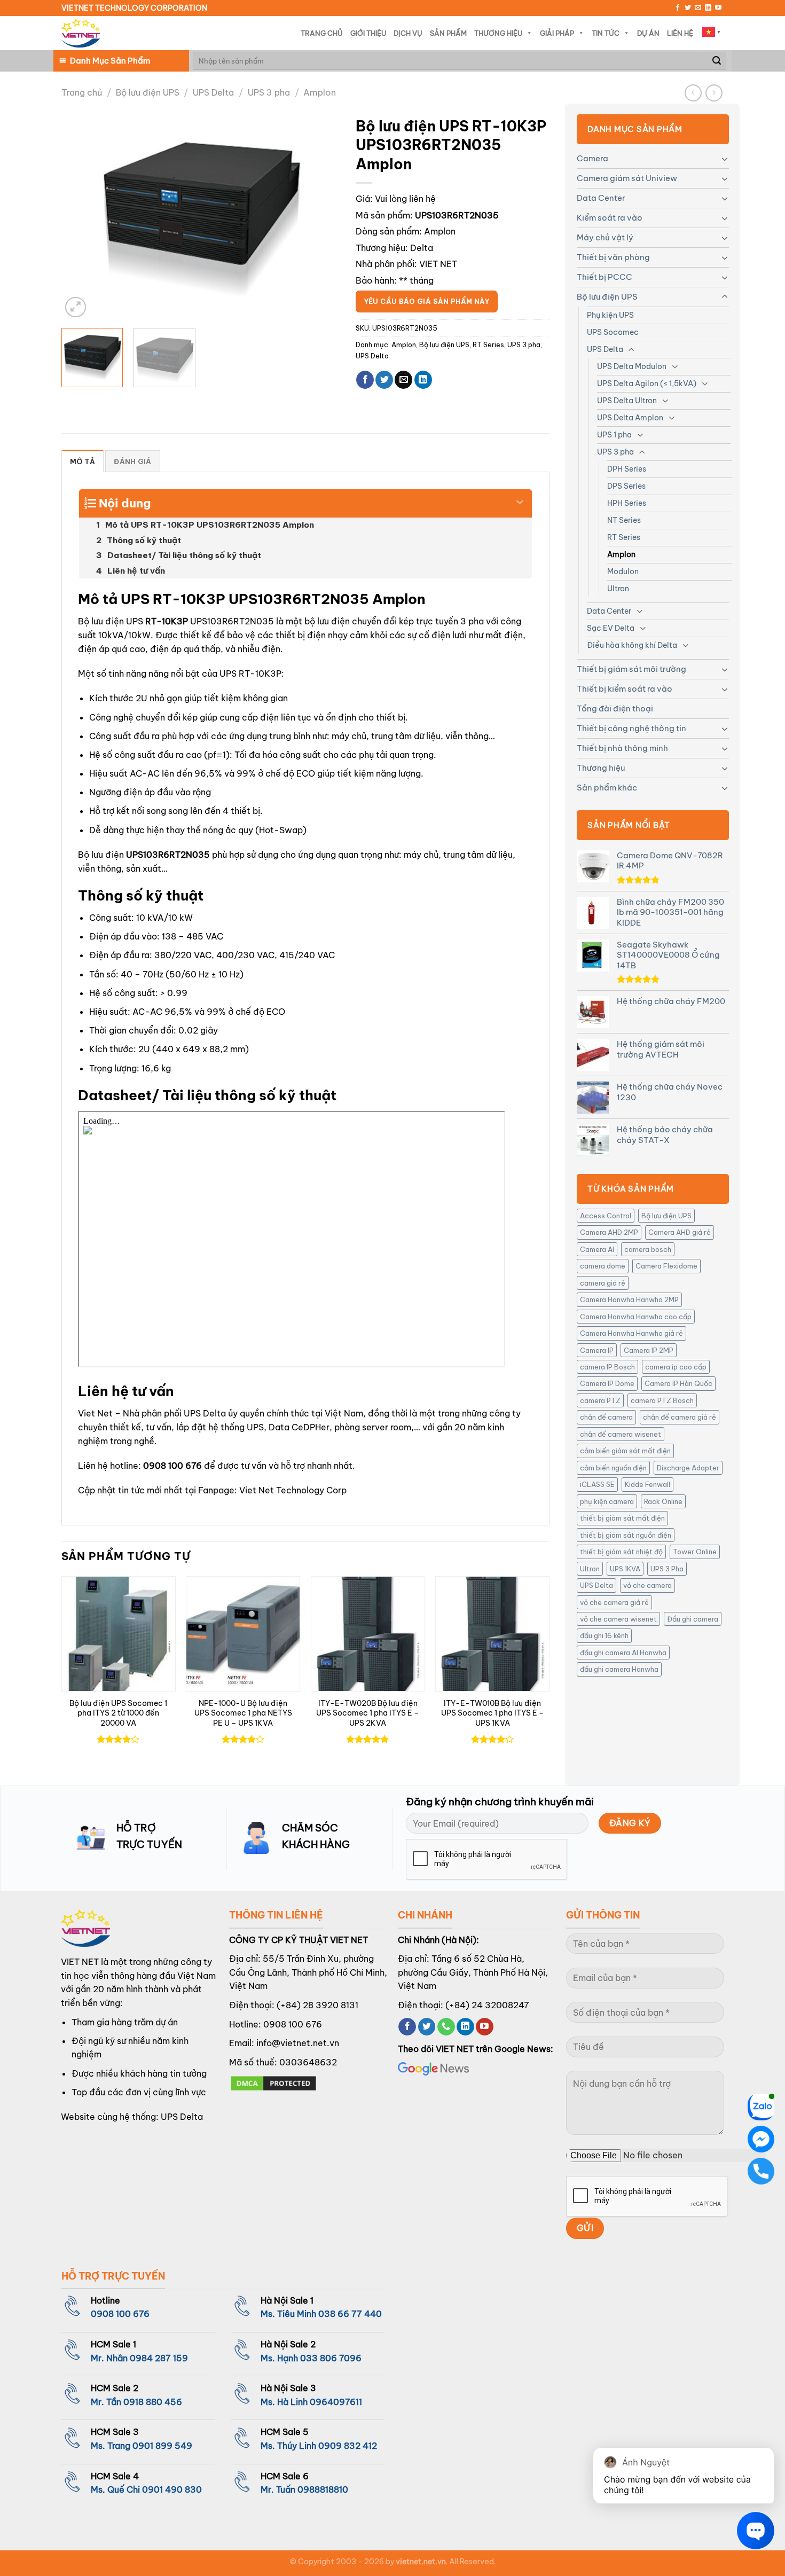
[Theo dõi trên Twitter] (688, 8)
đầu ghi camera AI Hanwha (623, 1653)
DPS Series (626, 486)
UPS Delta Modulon (632, 366)
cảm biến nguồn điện (613, 1468)
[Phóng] (76, 307)
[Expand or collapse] (520, 499)
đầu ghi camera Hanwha (619, 1669)
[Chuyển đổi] (725, 159)
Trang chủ (82, 92)
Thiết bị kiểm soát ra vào (625, 689)
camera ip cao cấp (676, 1367)
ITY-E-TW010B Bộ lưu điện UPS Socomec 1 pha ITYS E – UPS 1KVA (493, 1713)
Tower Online (695, 1552)
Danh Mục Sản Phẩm (110, 61)
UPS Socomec (613, 332)
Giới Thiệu (368, 33)
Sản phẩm (448, 33)
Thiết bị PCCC (605, 277)
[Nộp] (717, 61)
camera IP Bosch (607, 1367)
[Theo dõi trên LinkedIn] (708, 8)
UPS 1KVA (625, 1569)
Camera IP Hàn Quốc (678, 1383)
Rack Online (663, 1501)
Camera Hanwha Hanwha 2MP (629, 1299)
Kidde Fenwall (647, 1484)
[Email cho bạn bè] (403, 380)
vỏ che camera (647, 1585)
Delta (422, 248)
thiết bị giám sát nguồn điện (626, 1535)
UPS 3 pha (269, 92)
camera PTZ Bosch (662, 1400)
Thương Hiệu (498, 33)
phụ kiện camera (607, 1501)
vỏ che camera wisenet (618, 1619)
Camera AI (597, 1249)
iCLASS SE (597, 1484)
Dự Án (648, 33)
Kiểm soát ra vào (610, 218)
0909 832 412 (348, 2446)
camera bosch (648, 1249)
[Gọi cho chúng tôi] (446, 2027)
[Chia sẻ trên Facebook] (365, 380)
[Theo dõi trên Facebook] (678, 8)
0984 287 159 (159, 2358)
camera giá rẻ (603, 1283)
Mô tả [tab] (83, 461)
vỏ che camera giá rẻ (614, 1602)
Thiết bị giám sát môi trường (631, 669)
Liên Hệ (680, 33)
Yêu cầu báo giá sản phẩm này (427, 302)
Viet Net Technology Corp (293, 1490)
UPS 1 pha (614, 435)
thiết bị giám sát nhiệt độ (621, 1552)
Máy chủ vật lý (605, 237)
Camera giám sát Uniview (627, 178)
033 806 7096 (331, 2358)
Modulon (623, 571)
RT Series (624, 537)
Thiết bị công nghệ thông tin (631, 728)
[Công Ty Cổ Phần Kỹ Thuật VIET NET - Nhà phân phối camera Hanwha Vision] (81, 33)
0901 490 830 (172, 2489)
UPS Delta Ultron (627, 401)
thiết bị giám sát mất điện (622, 1518)
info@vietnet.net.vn (298, 2043)
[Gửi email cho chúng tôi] (698, 8)
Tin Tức (606, 33)
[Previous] (81, 216)
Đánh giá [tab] (132, 461)
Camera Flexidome (666, 1266)
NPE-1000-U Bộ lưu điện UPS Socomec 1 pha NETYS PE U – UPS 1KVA (243, 1713)
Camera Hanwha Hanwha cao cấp (636, 1317)
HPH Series (627, 503)
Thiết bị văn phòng (613, 257)
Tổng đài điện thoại (615, 708)
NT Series (624, 520)
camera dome (603, 1266)
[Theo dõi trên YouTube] (718, 8)
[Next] (320, 216)
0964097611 (336, 2402)
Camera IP (597, 1350)
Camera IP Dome (607, 1383)
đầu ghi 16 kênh (604, 1635)
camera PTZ (600, 1400)
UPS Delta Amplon (630, 418)
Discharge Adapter (688, 1468)
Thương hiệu (601, 768)
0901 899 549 (162, 2446)
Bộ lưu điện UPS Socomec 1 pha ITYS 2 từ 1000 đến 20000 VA (118, 1713)
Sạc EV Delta (611, 628)
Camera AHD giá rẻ (680, 1232)
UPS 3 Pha (667, 1569)
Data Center (601, 198)
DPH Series (627, 469)
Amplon (320, 92)
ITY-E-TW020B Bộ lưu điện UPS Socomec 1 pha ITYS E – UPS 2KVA (368, 1713)
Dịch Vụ (408, 33)
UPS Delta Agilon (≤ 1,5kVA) (647, 383)
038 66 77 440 (350, 2314)
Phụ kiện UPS (610, 315)
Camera (592, 158)
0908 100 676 (172, 1466)
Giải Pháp (557, 33)
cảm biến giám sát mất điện (625, 1451)
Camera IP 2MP (649, 1350)
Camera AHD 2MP (609, 1232)
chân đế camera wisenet (621, 1434)
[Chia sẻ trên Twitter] (384, 380)
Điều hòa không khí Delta (632, 645)
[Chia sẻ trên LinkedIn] (423, 380)
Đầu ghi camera (693, 1619)
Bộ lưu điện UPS (148, 92)
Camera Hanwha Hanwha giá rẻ (631, 1333)
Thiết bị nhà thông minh (622, 748)
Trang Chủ (322, 33)
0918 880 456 (153, 2402)
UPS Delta (213, 92)
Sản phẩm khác (607, 788)
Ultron (618, 589)
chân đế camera (606, 1417)
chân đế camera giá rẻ (680, 1417)
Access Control (606, 1216)
